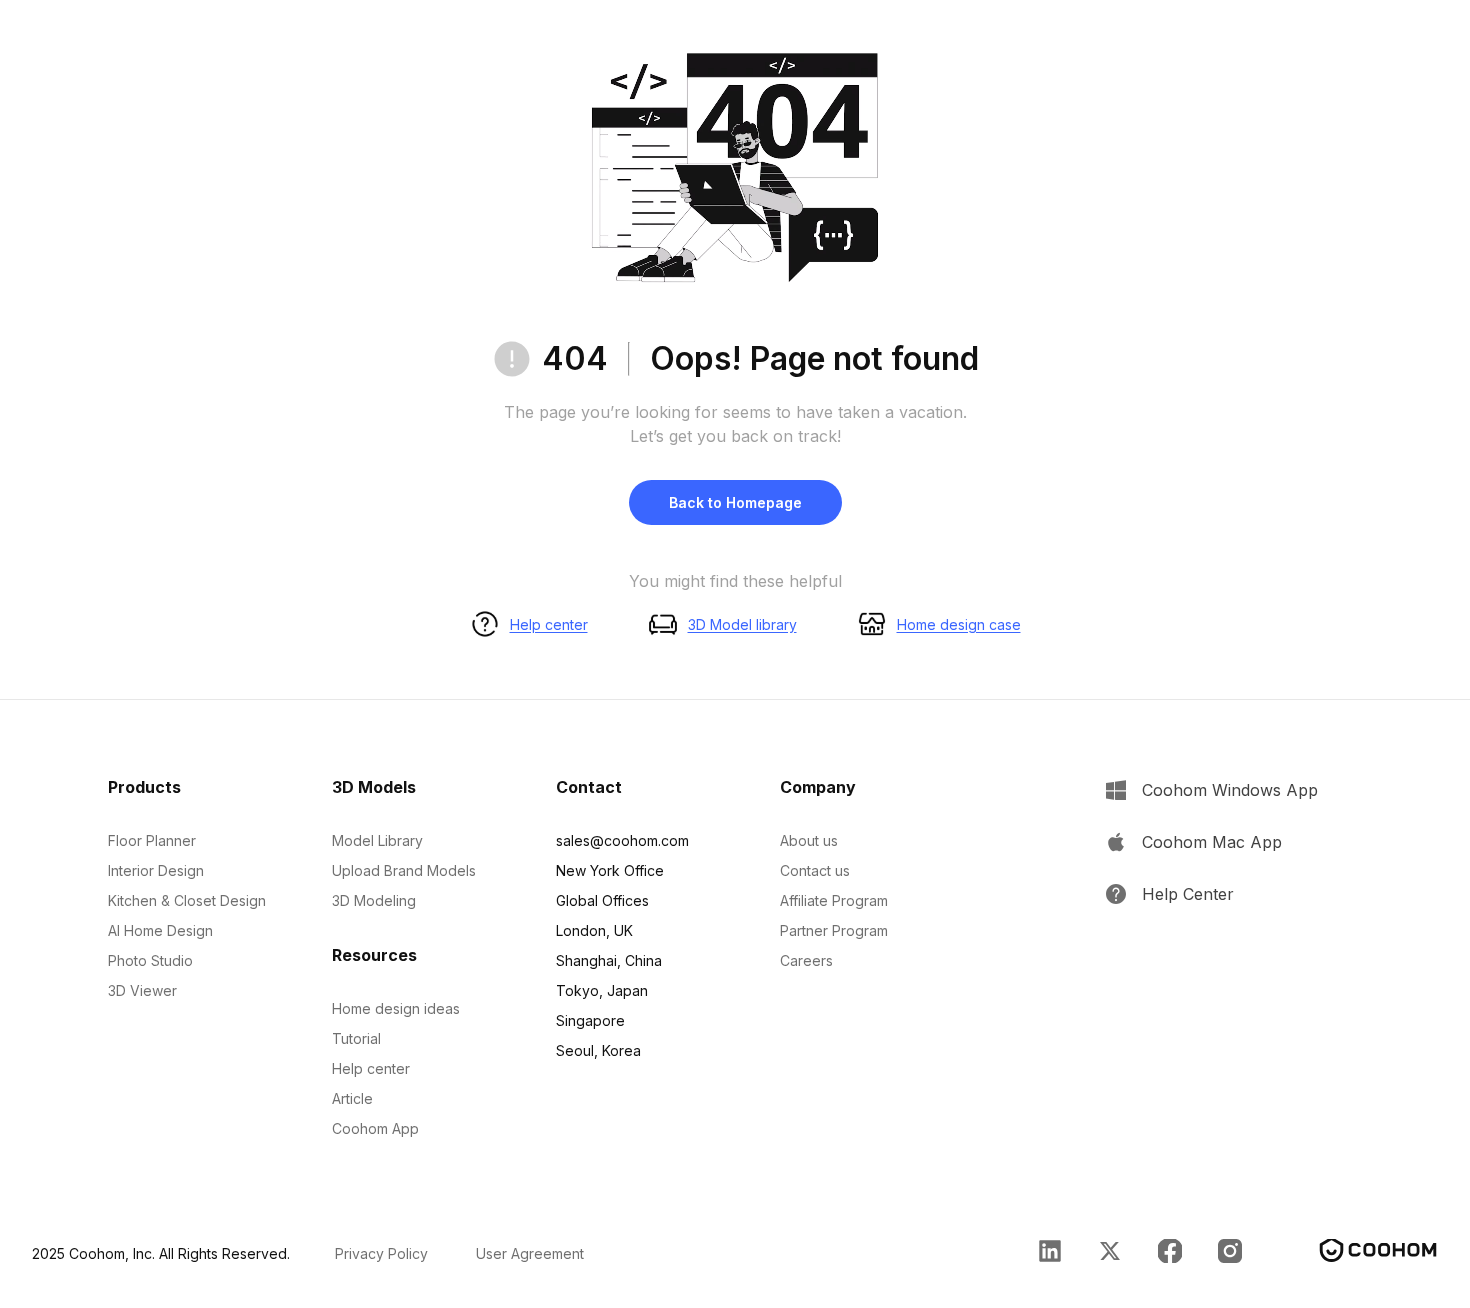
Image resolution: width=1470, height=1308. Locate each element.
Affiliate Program (834, 900)
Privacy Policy (381, 1253)
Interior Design (156, 870)
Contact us (815, 870)
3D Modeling (374, 900)
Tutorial (356, 1038)
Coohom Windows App (1230, 790)
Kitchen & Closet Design (187, 900)
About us (809, 840)
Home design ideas (396, 1008)
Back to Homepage (735, 502)
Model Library (377, 840)
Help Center (1188, 894)
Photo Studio (150, 960)
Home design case (959, 624)
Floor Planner (152, 840)
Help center (549, 624)
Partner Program (834, 930)
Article (352, 1098)
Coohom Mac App (1212, 842)
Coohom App (375, 1128)
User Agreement (530, 1253)
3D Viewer (142, 990)
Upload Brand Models (404, 870)
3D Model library (742, 624)
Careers (806, 960)
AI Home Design (160, 930)
